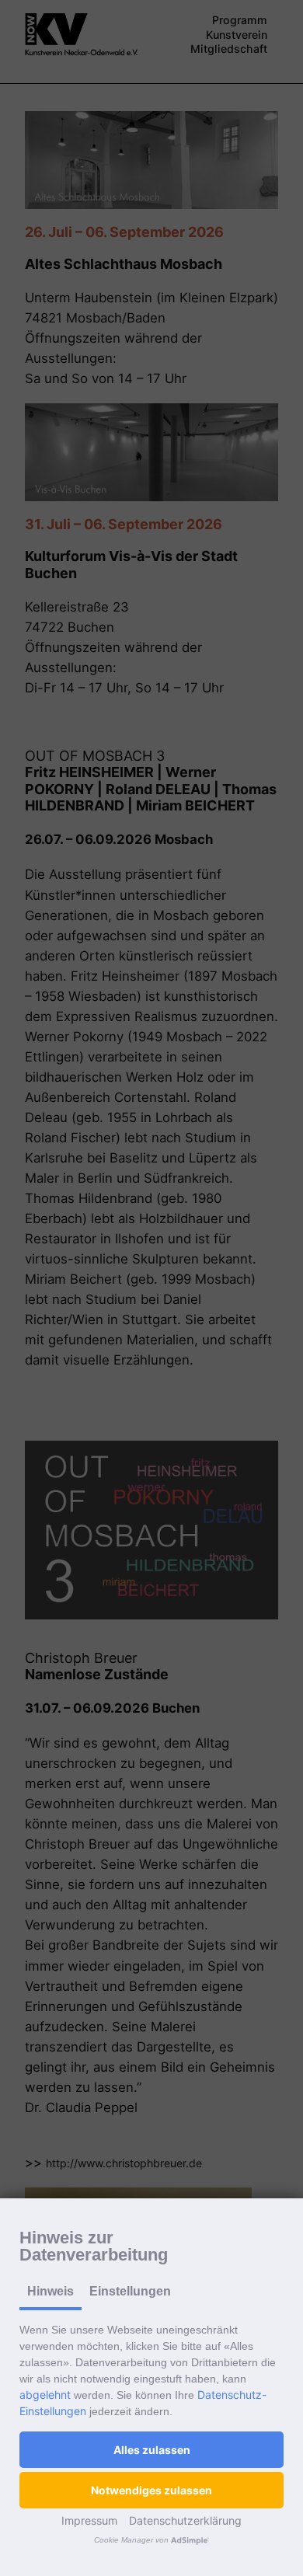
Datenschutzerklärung (185, 2520)
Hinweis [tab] (50, 2291)
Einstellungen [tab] (130, 2291)
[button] (151, 2450)
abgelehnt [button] (45, 2395)
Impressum (89, 2520)
